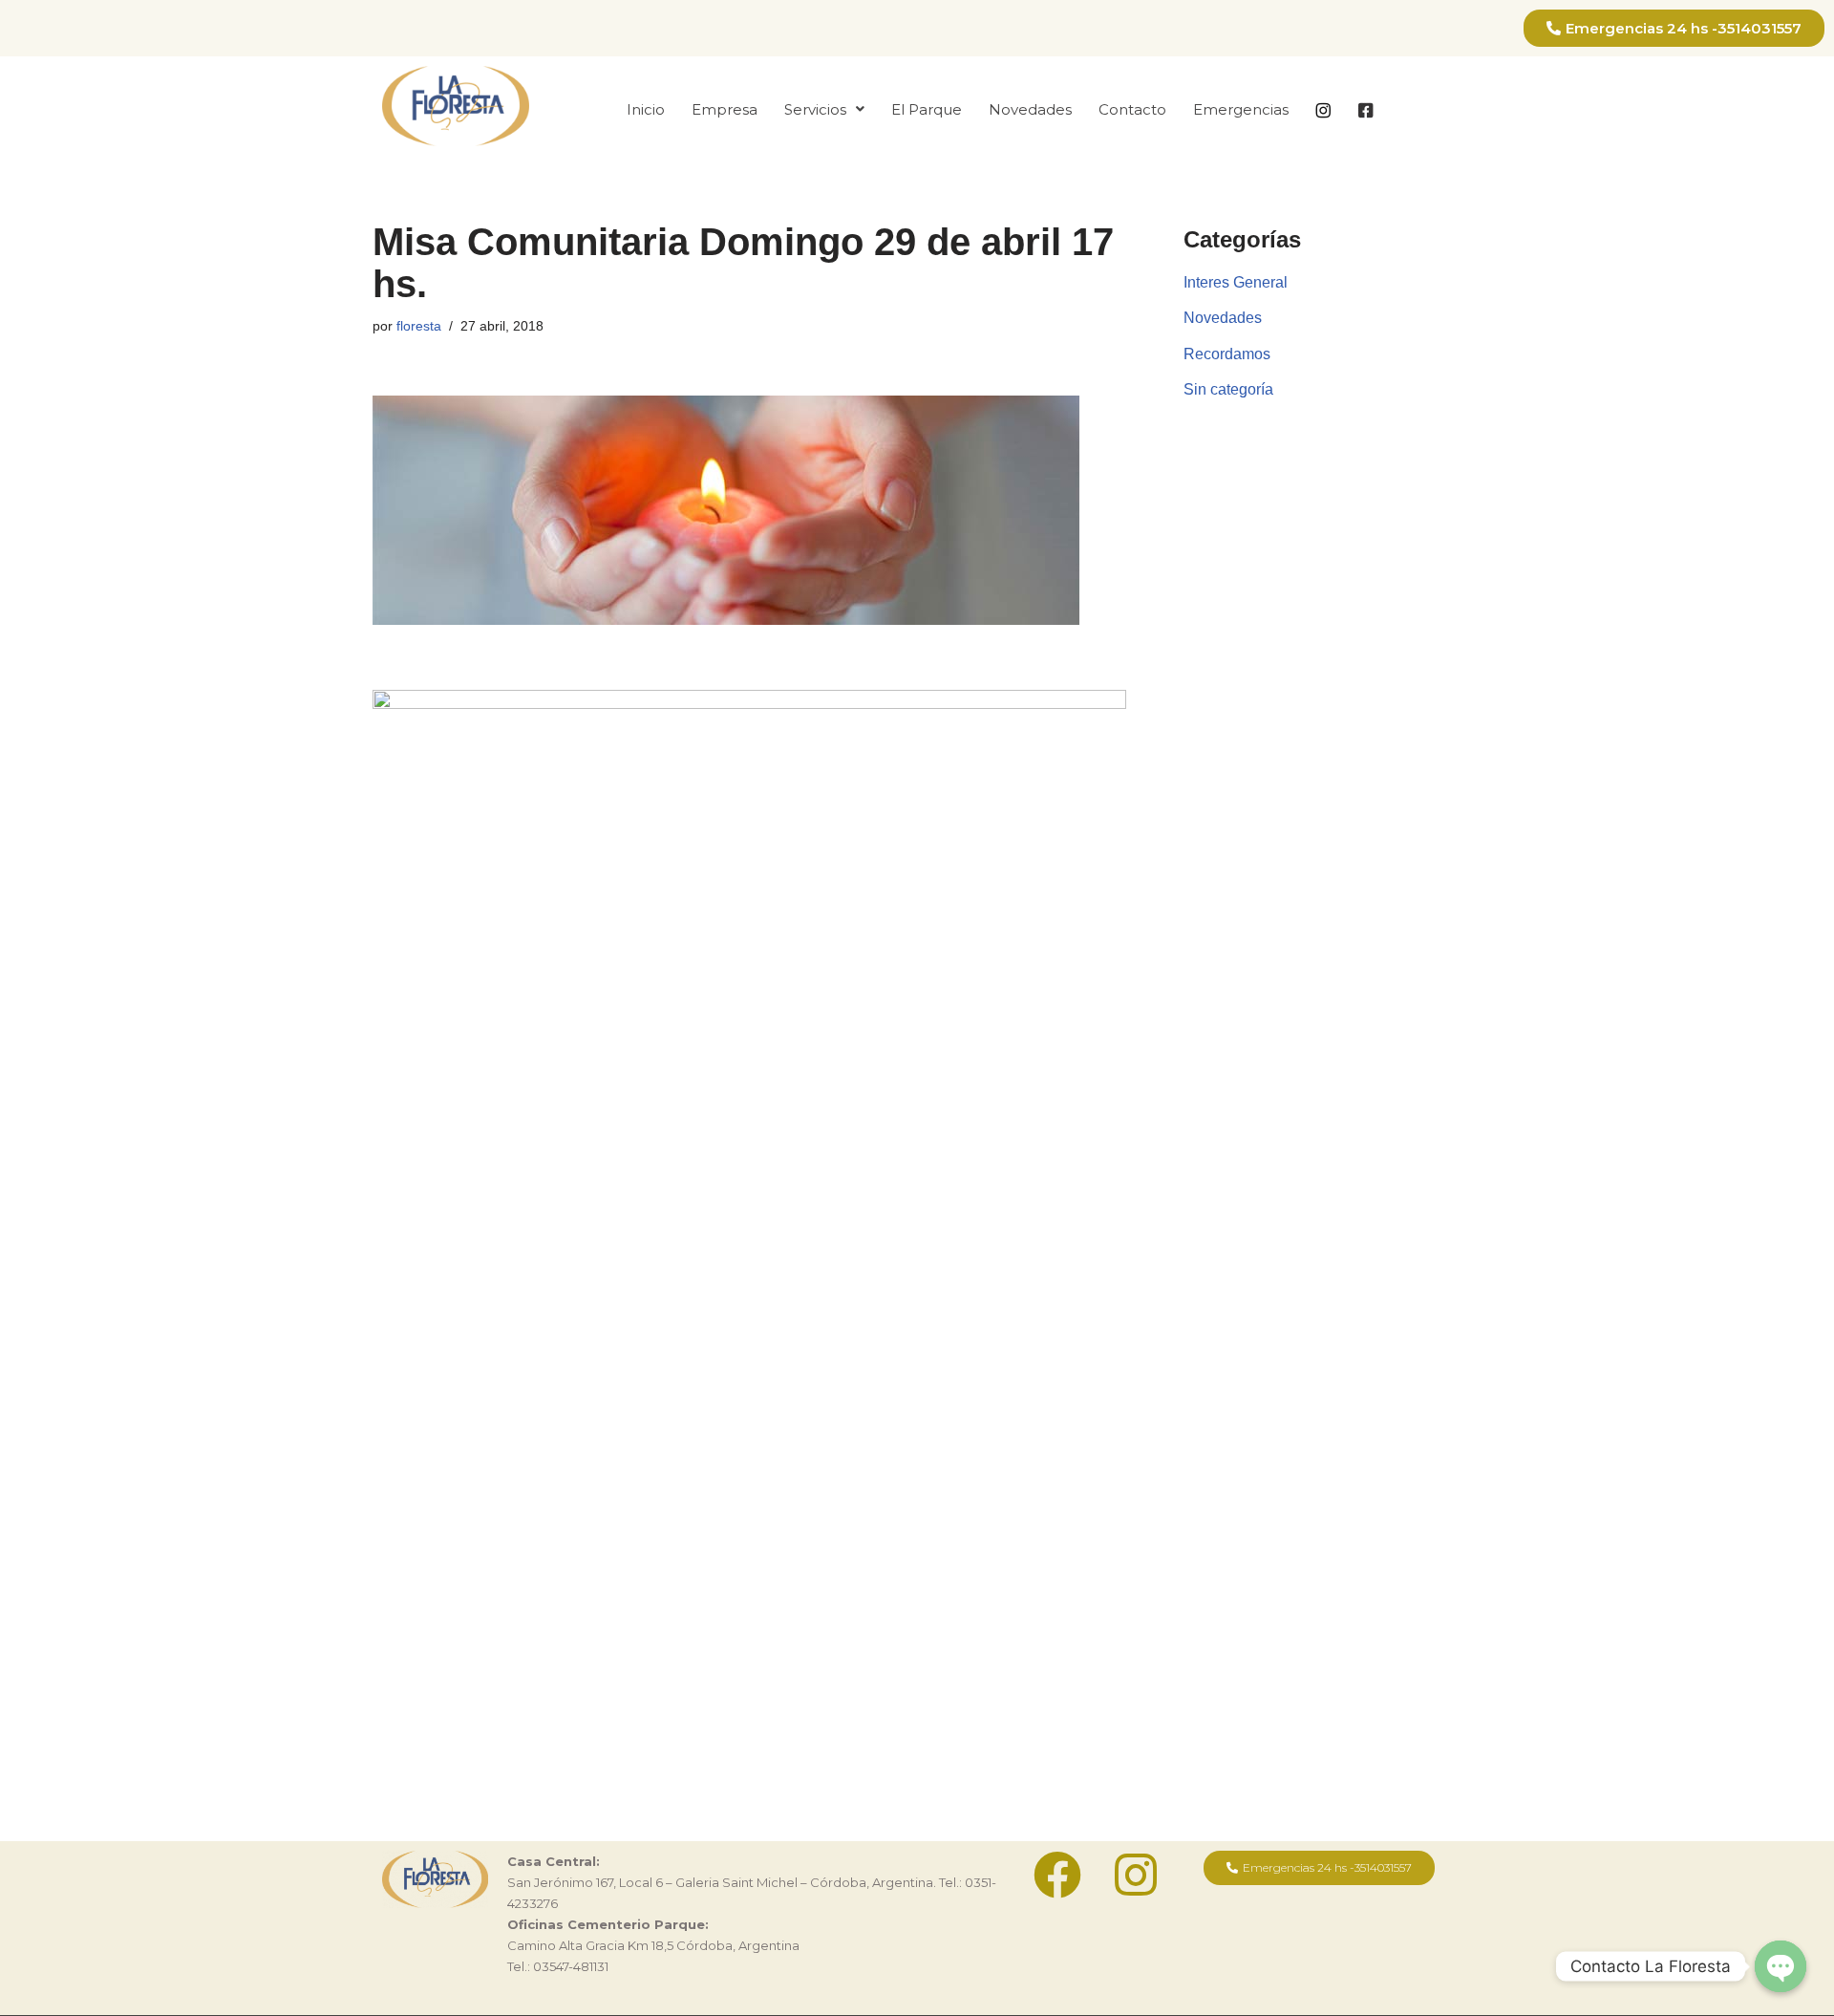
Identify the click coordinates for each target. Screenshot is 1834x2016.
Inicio (646, 109)
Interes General (1236, 282)
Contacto (1132, 109)
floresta (419, 326)
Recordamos (1227, 354)
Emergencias (1241, 109)
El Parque (927, 109)
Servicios (815, 109)
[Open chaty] (1781, 1966)
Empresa (725, 109)
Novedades (1030, 109)
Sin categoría (1228, 389)
